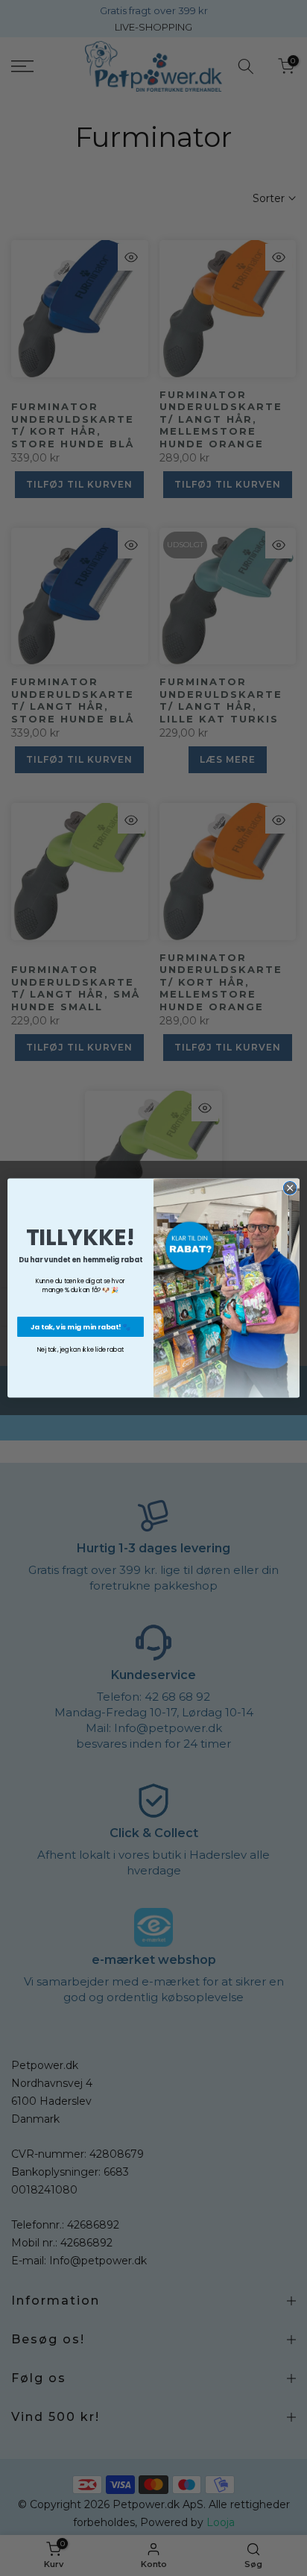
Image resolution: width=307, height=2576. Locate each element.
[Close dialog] (290, 1188)
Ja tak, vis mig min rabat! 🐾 (81, 1327)
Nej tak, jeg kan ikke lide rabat (81, 1350)
